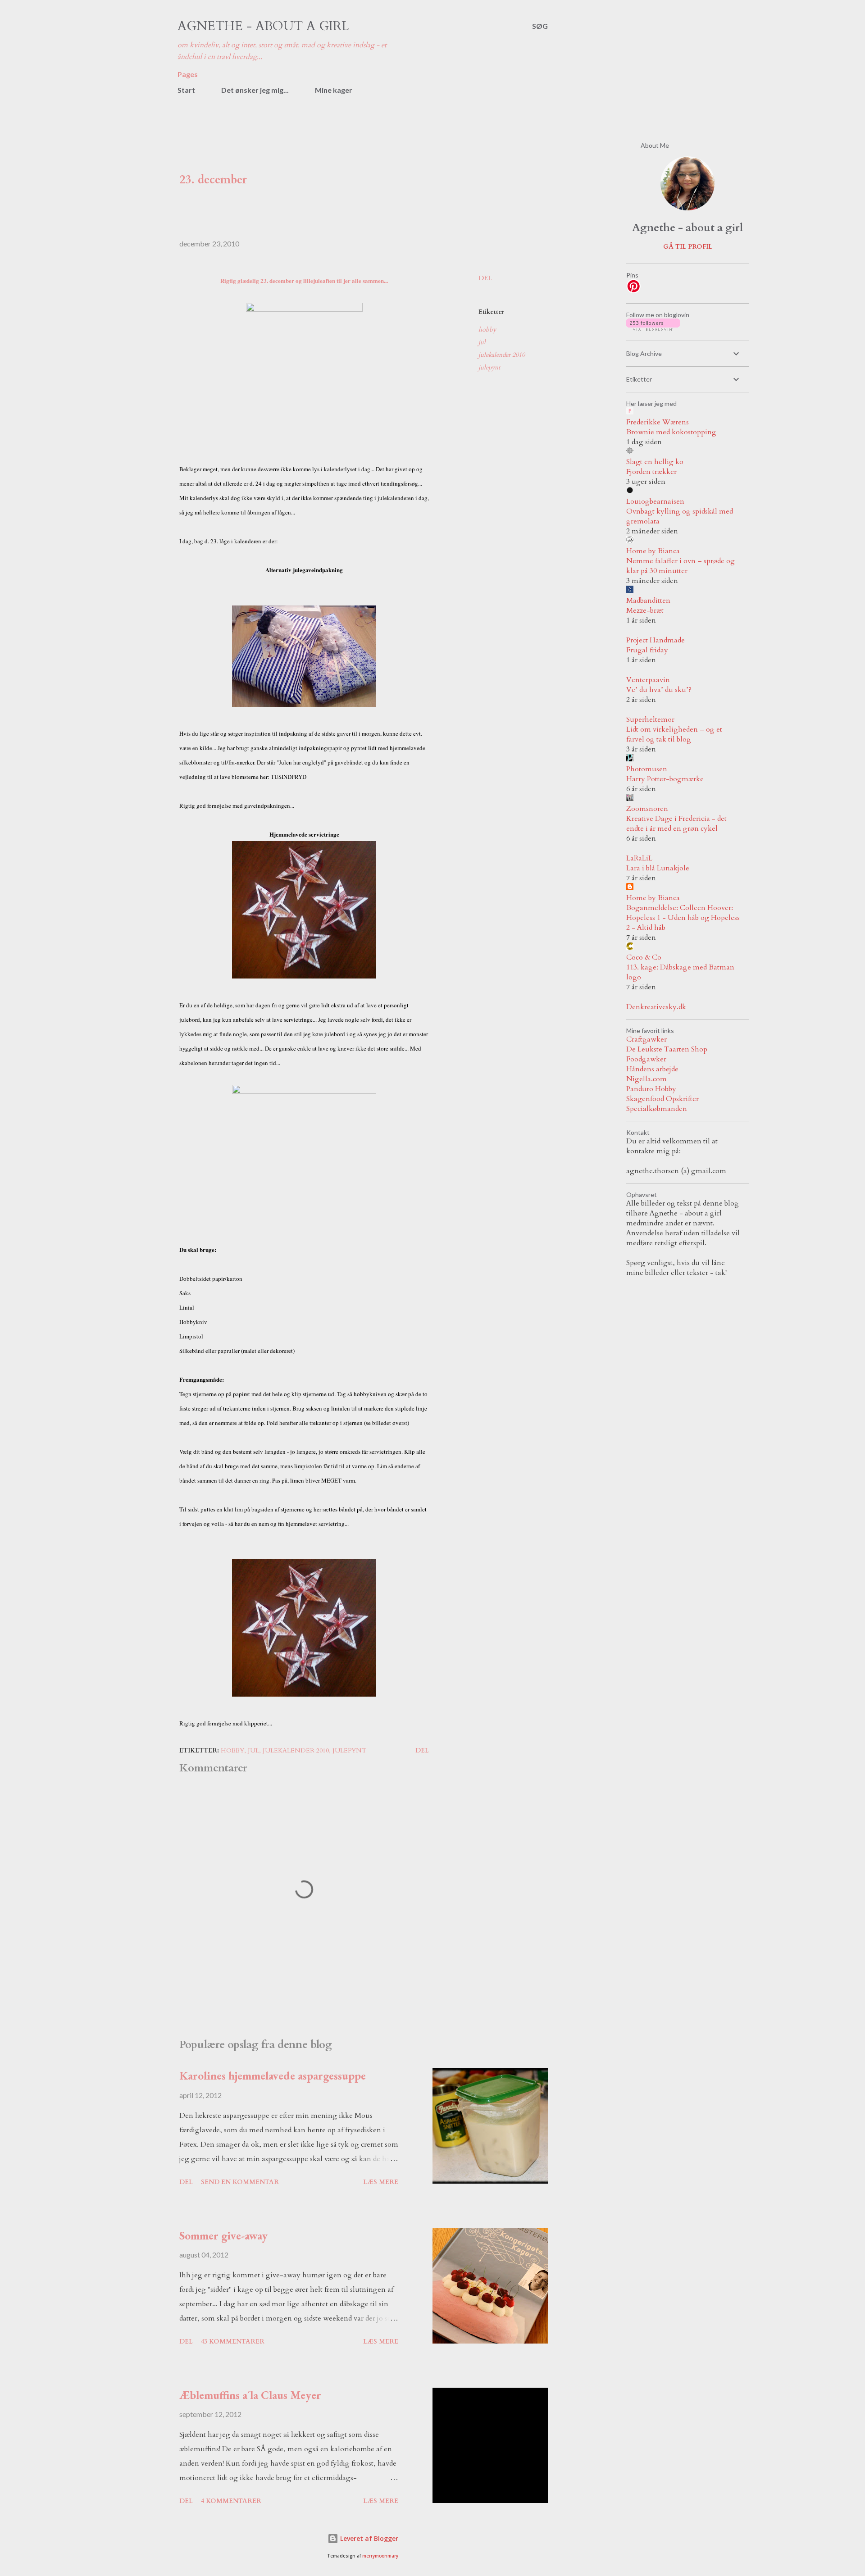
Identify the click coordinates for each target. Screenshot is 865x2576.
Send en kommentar (240, 2182)
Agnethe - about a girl (263, 26)
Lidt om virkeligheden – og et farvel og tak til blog (674, 734)
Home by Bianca (653, 551)
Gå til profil (688, 247)
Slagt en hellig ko (655, 462)
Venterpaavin (648, 680)
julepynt (489, 367)
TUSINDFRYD (289, 777)
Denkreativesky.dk (656, 1007)
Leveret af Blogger (368, 2538)
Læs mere (381, 2182)
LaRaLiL (639, 858)
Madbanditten (648, 601)
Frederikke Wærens (658, 422)
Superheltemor (650, 719)
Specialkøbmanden (657, 1109)
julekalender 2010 (502, 355)
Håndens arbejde (652, 1069)
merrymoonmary (380, 2556)
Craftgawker (646, 1039)
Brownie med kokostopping (671, 432)
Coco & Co (644, 957)
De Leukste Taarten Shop (667, 1049)
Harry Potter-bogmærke (665, 779)
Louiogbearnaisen (655, 501)
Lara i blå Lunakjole (658, 868)
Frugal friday (647, 650)
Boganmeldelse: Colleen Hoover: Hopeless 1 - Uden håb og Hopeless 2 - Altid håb (683, 918)
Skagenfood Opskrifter (662, 1099)
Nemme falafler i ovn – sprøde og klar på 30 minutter (681, 566)
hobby (487, 330)
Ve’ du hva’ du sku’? (659, 690)
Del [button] (485, 278)
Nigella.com (646, 1079)
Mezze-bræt (645, 610)
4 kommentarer (231, 2501)
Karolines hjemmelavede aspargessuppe (273, 2075)
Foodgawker (646, 1059)
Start (186, 90)
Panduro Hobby (651, 1089)
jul (482, 342)
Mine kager (334, 90)
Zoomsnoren (647, 809)
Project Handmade (656, 640)
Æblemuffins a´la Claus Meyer (250, 2395)
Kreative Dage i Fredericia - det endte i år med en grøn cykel (676, 824)
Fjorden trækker (651, 472)
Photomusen (647, 769)
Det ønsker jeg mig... (255, 90)
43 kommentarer (233, 2342)
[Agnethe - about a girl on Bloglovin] (653, 328)
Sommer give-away (223, 2235)
